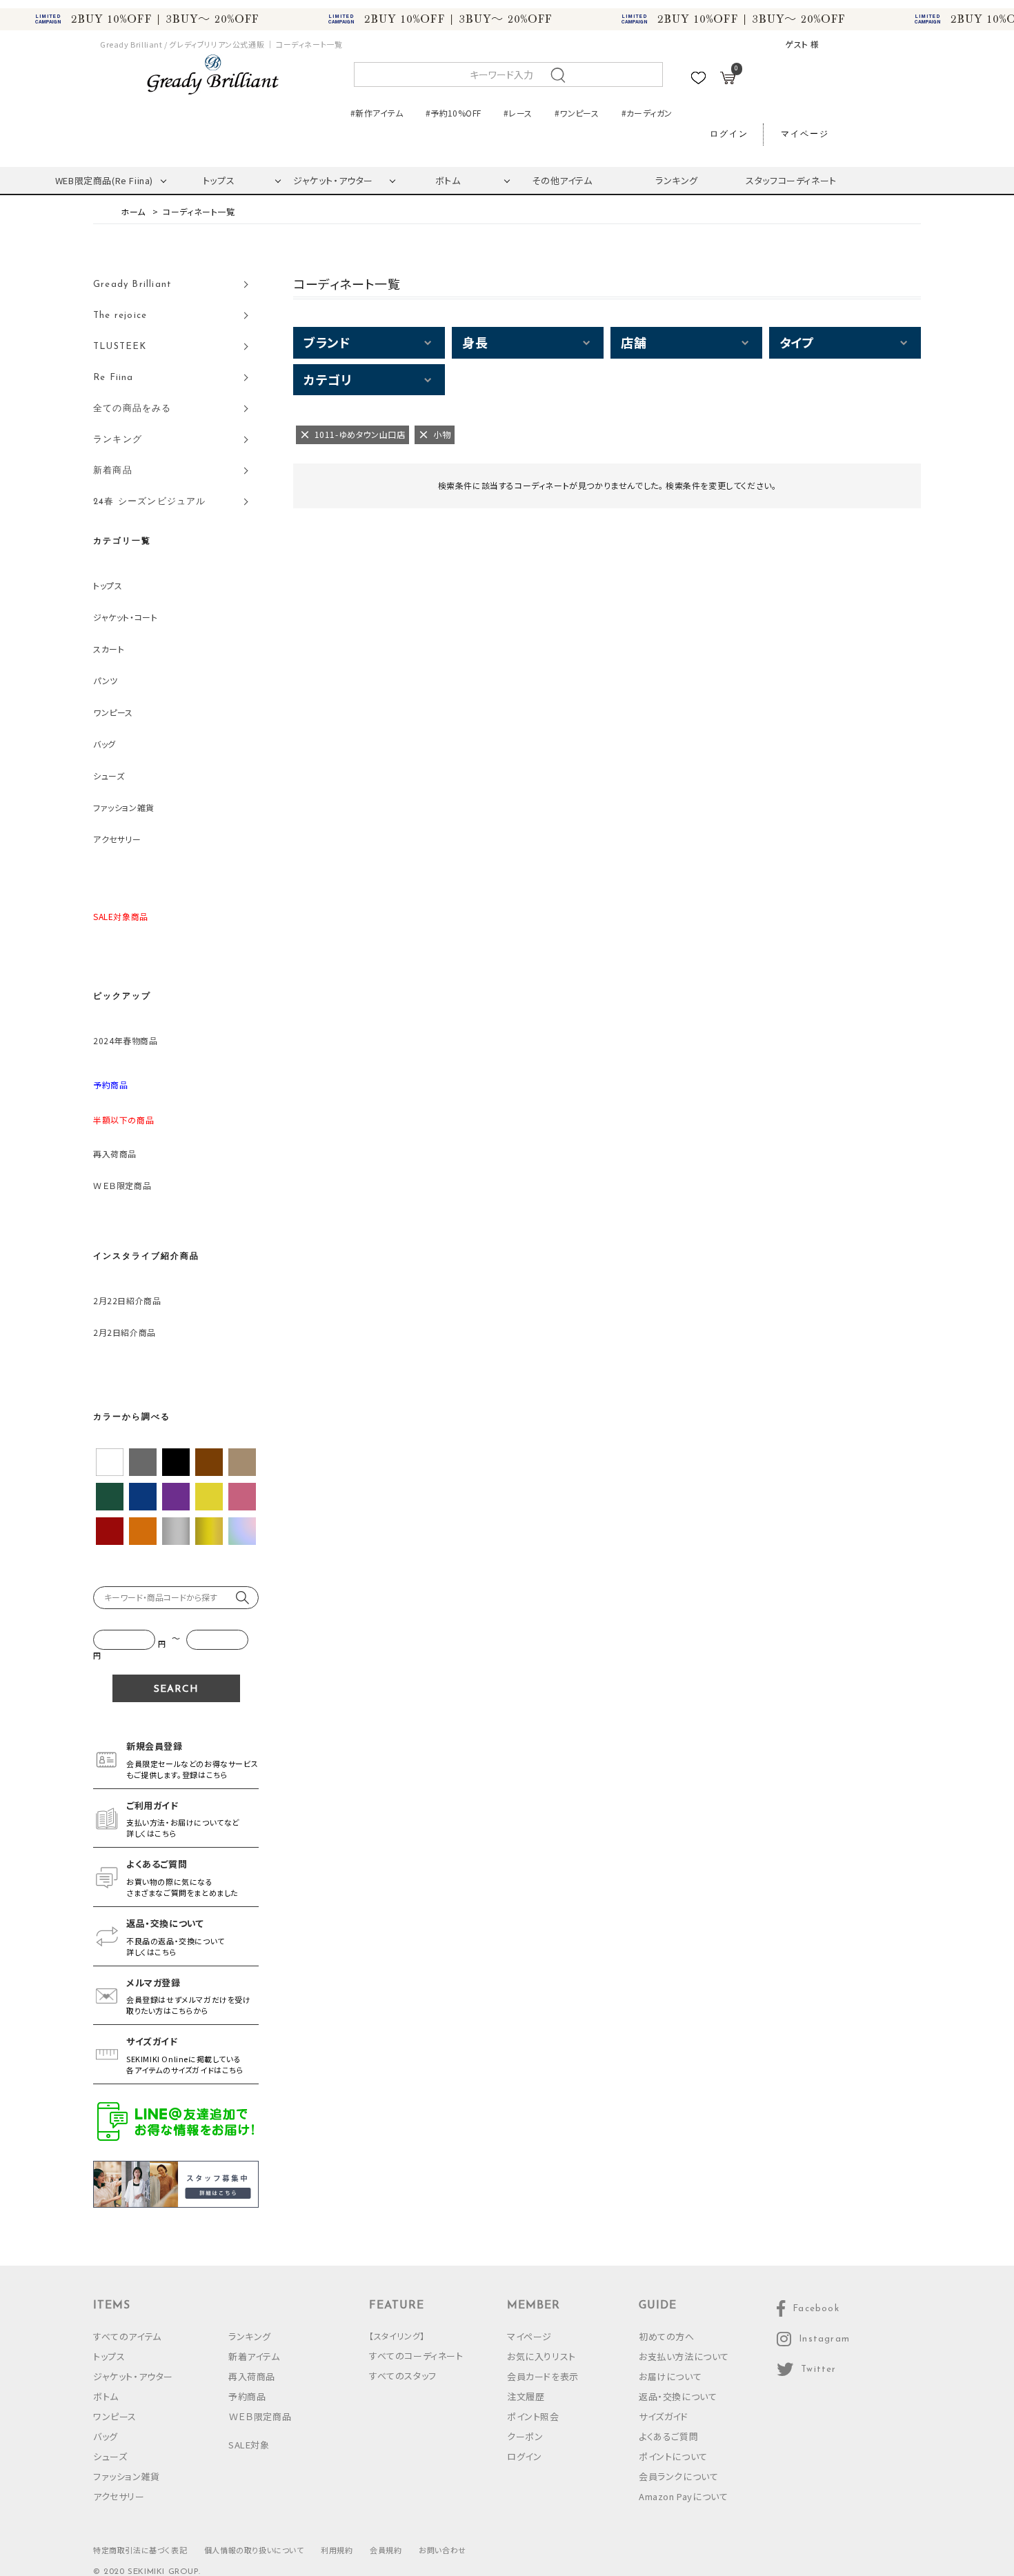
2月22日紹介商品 (127, 1300)
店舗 (634, 342)
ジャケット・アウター (333, 180)
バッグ (105, 744)
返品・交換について (678, 2396)
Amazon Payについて (683, 2496)
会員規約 (386, 2550)
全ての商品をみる (132, 409)
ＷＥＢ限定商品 (122, 1185)
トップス (219, 180)
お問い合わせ (443, 2550)
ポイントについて (673, 2456)
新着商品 (113, 471)
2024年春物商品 (125, 1040)
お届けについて (670, 2376)
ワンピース (113, 712)
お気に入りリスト (541, 2356)
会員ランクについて (678, 2476)
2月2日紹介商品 (125, 1332)
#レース (518, 113)
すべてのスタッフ (403, 2376)
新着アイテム (254, 2356)
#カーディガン (647, 113)
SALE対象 (249, 2445)
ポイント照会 (533, 2416)
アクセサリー (117, 839)
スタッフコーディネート (791, 180)
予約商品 (247, 2396)
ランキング (677, 180)
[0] (728, 80)
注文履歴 (526, 2396)
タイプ (797, 342)
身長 (475, 342)
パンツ (106, 680)
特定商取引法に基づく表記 (140, 2550)
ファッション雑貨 (124, 807)
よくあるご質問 (668, 2436)
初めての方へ (667, 2336)
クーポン (525, 2436)
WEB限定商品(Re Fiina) (104, 180)
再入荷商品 (115, 1154)
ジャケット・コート (125, 617)
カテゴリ (327, 379)
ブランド (327, 342)
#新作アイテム (377, 113)
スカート (109, 649)
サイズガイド (664, 2416)
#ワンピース (577, 113)
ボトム (448, 180)
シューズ (109, 776)
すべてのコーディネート (416, 2356)
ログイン (729, 134)
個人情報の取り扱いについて (254, 2550)
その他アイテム (562, 180)
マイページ (805, 134)
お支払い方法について (684, 2356)
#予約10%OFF (453, 113)
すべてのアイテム (127, 2336)
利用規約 (337, 2550)
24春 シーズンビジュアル (150, 502)
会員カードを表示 (543, 2376)
